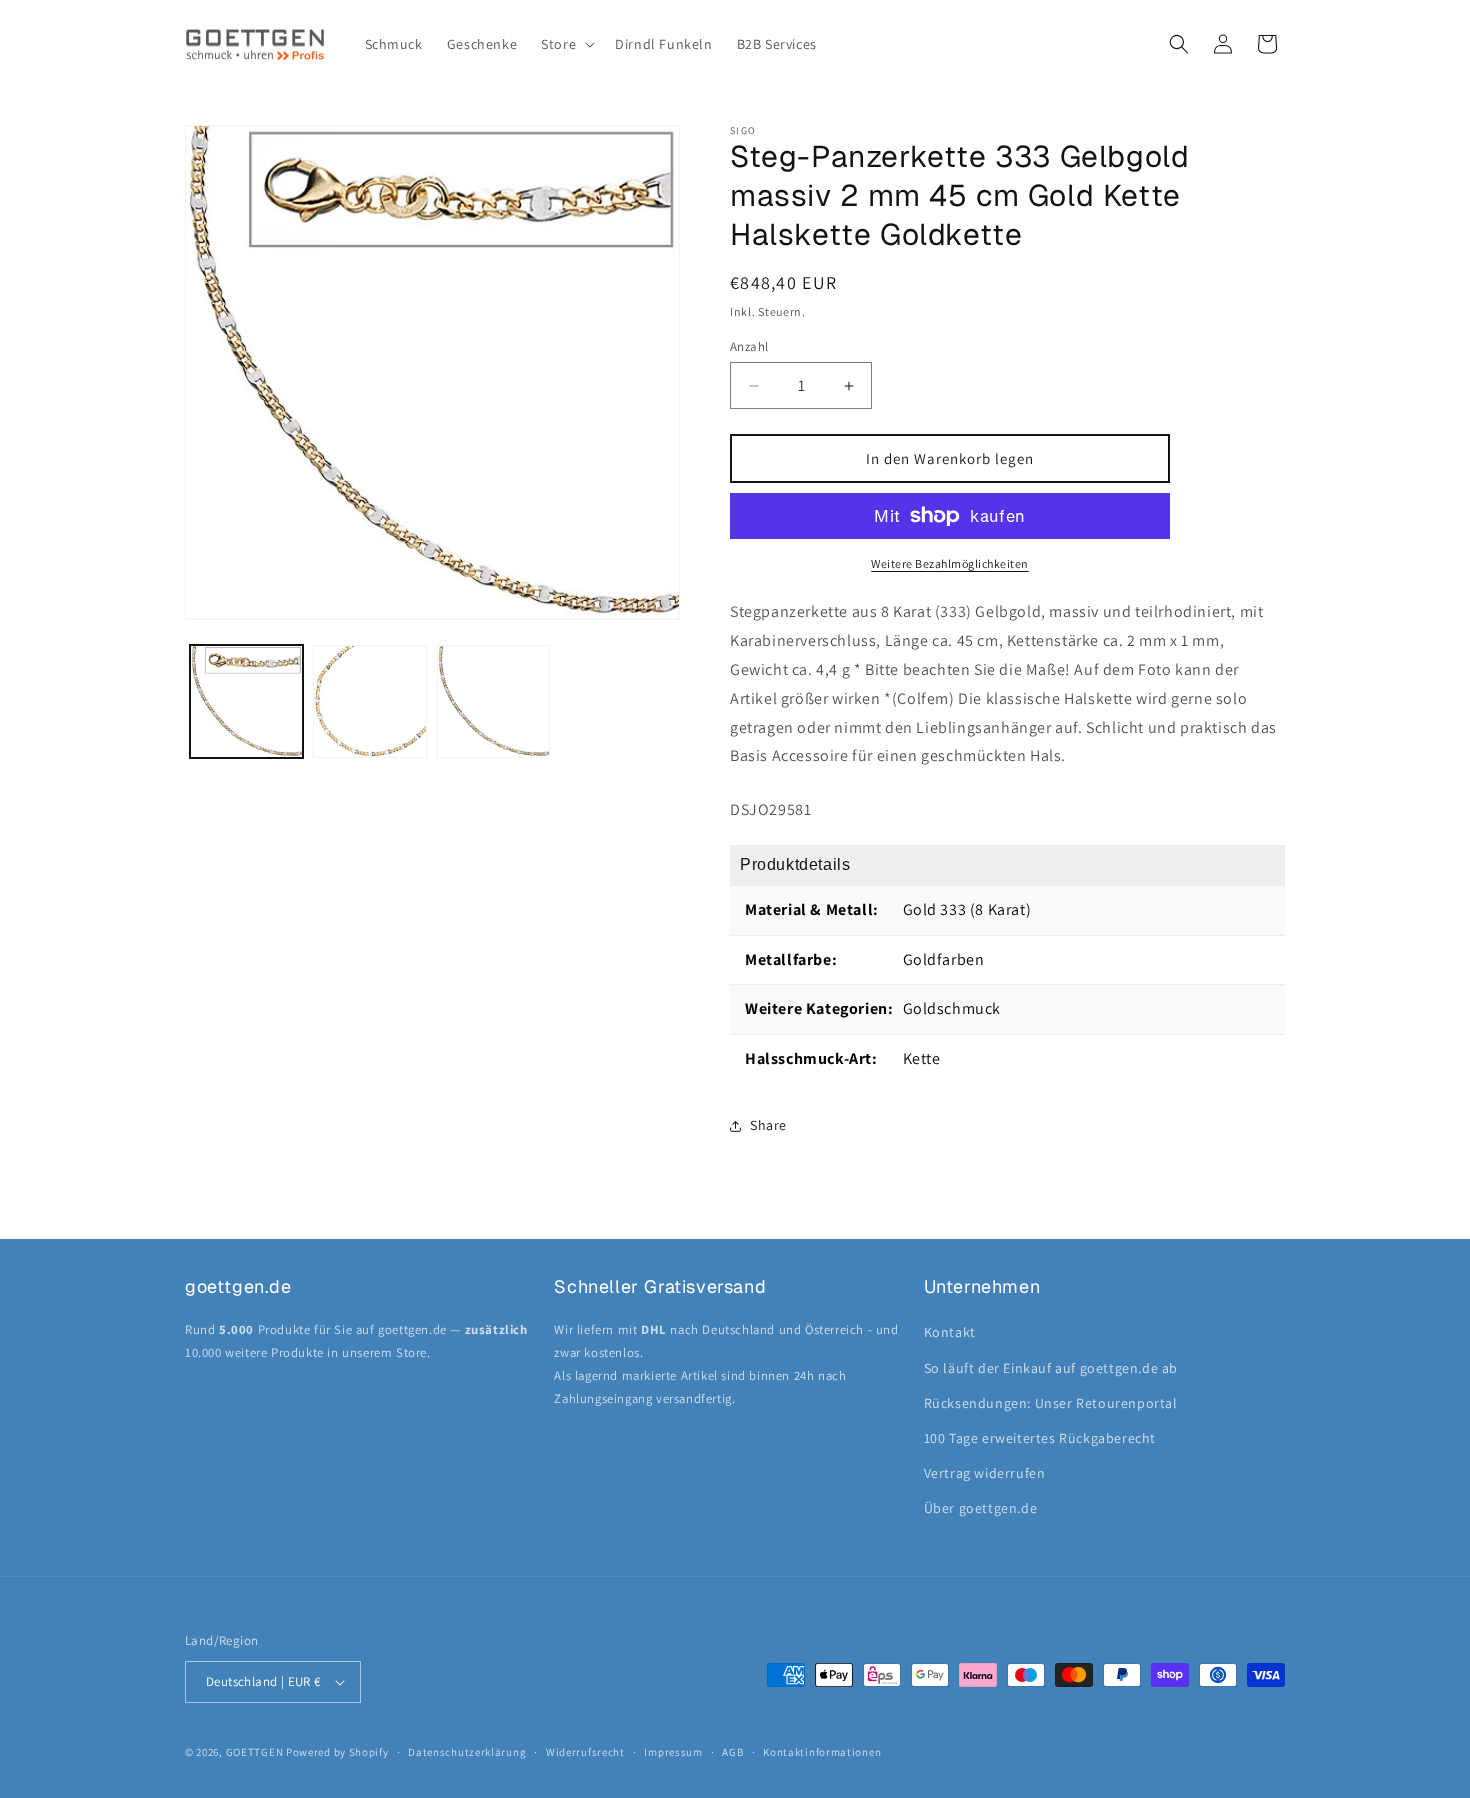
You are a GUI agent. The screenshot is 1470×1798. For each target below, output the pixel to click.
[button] (566, 44)
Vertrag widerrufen (985, 1473)
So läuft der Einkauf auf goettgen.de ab (1051, 1368)
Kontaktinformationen (822, 1752)
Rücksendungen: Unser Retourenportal (1051, 1403)
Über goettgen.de (981, 1508)
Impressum (673, 1752)
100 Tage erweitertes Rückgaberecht (1040, 1438)
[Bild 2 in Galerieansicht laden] (369, 701)
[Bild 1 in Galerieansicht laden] (246, 701)
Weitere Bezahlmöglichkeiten (950, 563)
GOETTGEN (255, 1752)
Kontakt (950, 1332)
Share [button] (768, 1125)
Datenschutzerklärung (467, 1752)
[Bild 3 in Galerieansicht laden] (493, 701)
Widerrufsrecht (585, 1752)
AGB (732, 1752)
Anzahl (749, 346)
